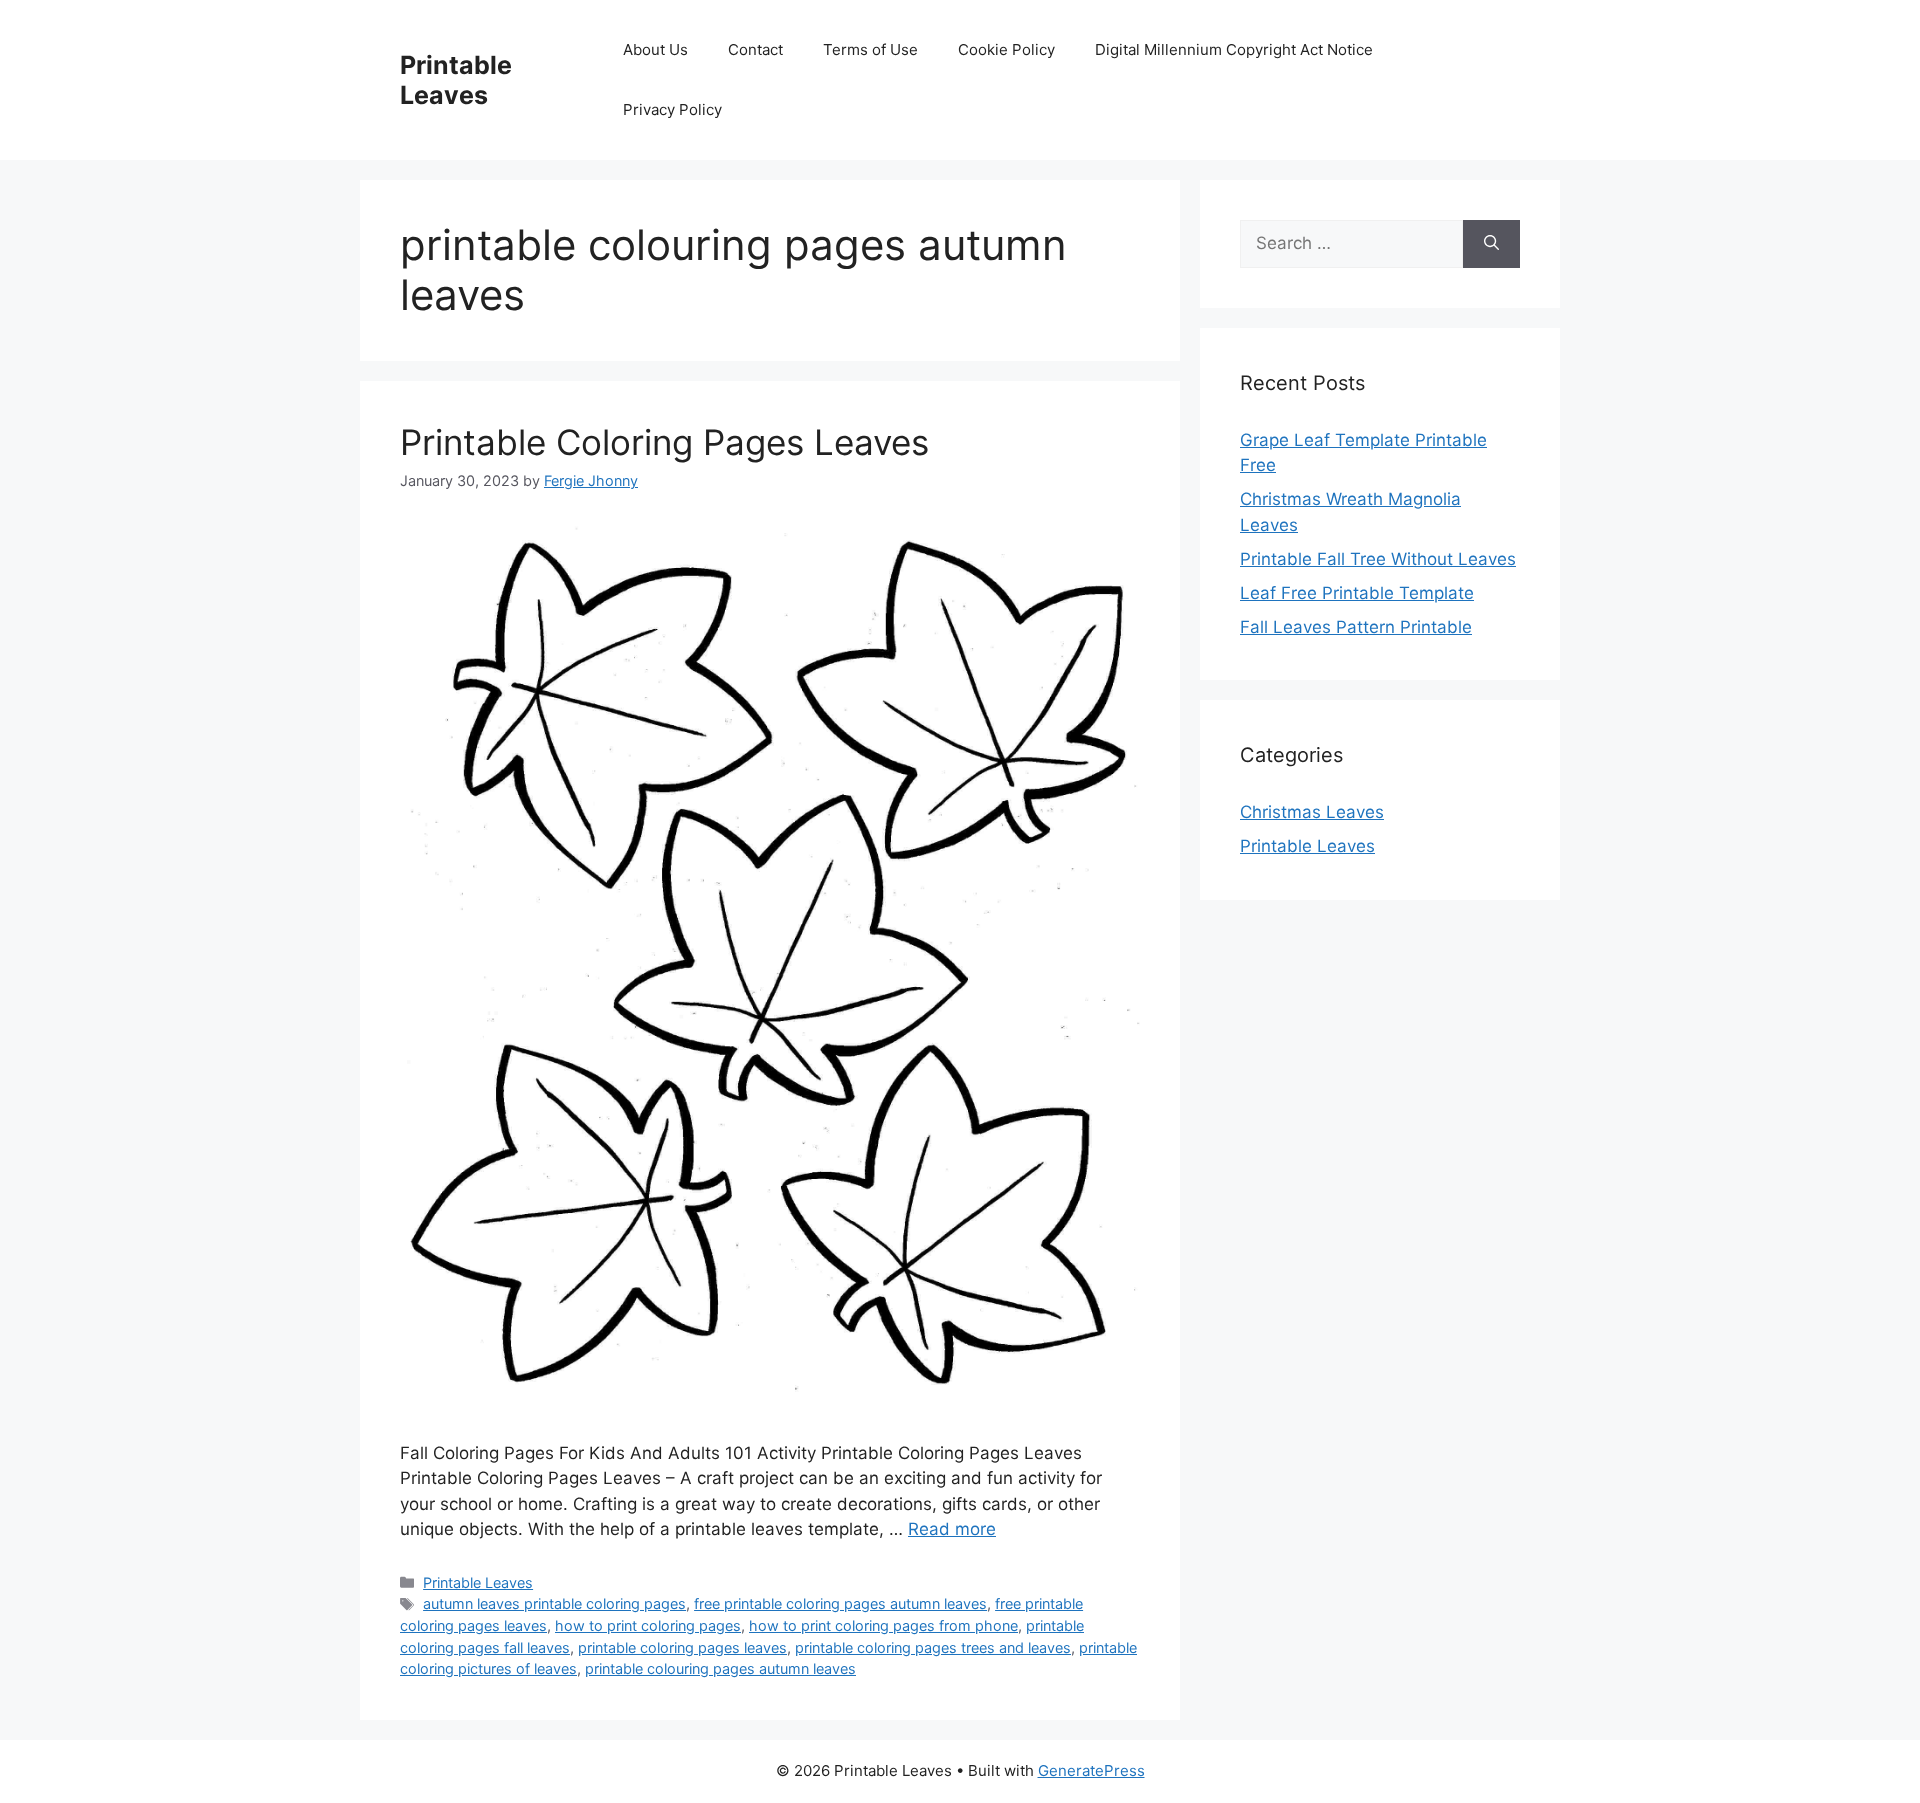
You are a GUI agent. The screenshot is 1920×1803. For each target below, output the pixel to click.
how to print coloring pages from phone (883, 1625)
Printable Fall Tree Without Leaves (1378, 559)
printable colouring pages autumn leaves (720, 1668)
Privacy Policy (672, 109)
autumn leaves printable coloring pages (554, 1603)
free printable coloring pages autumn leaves (840, 1603)
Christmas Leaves (1312, 812)
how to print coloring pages (648, 1625)
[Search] (1491, 244)
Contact (755, 49)
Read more (952, 1529)
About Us (655, 49)
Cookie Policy (1006, 49)
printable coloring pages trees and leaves (933, 1647)
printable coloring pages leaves (682, 1647)
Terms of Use (870, 49)
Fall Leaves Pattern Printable (1356, 627)
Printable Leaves (456, 80)
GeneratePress (1091, 1770)
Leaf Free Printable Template (1357, 593)
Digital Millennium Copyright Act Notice (1234, 49)
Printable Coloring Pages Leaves (664, 442)
